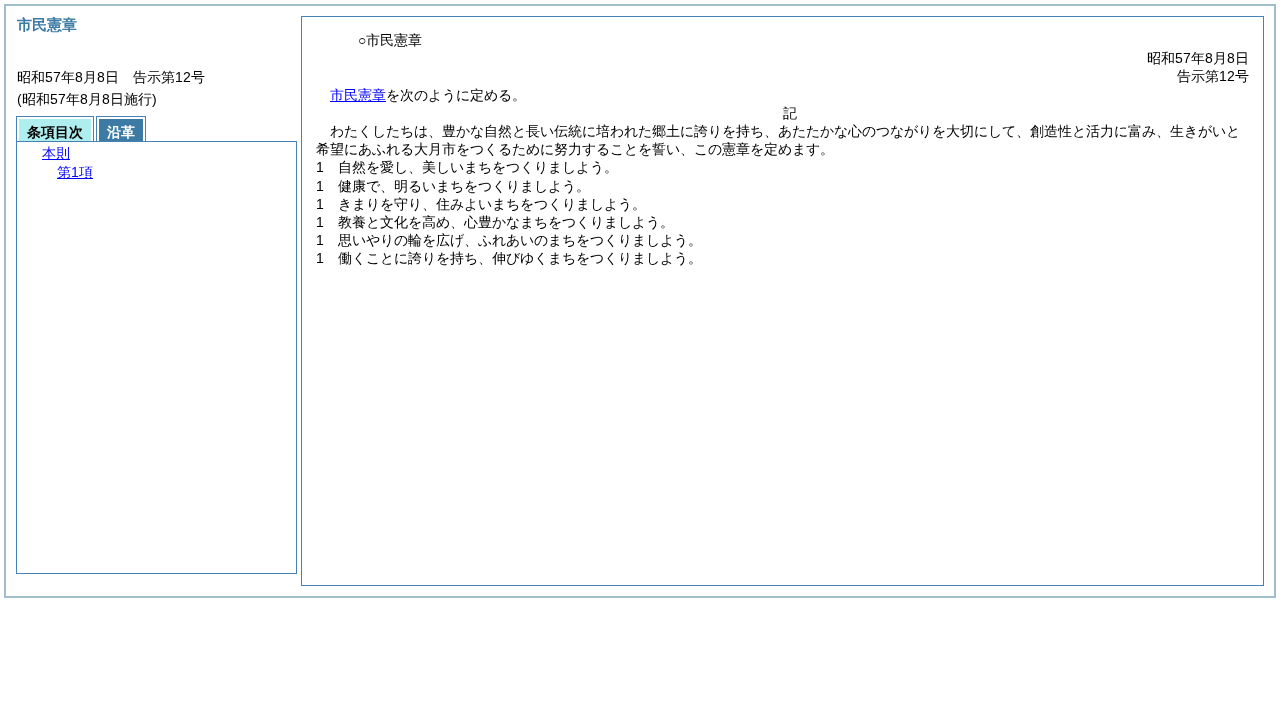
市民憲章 (358, 95)
